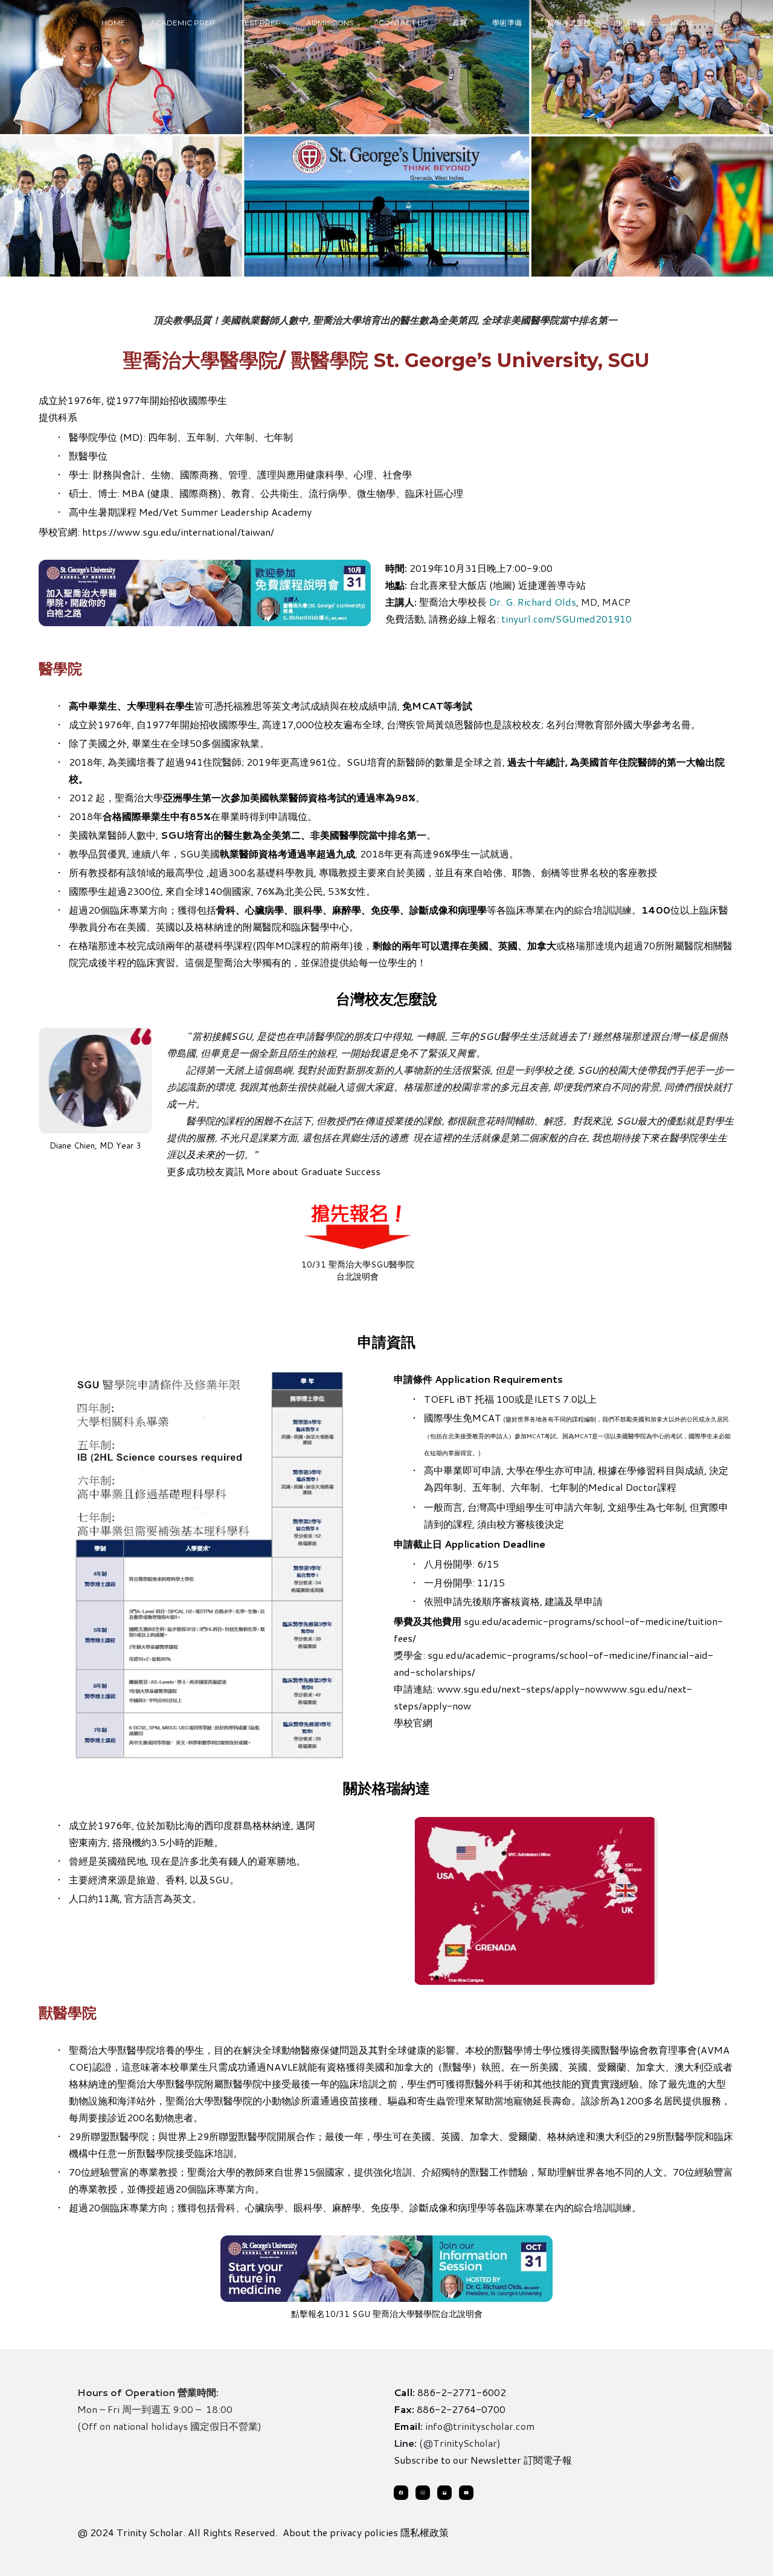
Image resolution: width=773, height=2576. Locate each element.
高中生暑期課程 (103, 512)
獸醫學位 (88, 456)
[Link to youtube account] (466, 2493)
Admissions (330, 23)
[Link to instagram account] (423, 2493)
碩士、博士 (93, 493)
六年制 (525, 1487)
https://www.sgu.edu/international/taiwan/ (178, 532)
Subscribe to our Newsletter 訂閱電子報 (483, 2460)
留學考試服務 (569, 23)
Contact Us (403, 23)
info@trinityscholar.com (480, 2426)
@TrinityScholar (460, 2443)
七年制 (564, 1487)
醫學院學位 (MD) (106, 437)
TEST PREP (261, 23)
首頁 (460, 23)
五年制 (487, 1487)
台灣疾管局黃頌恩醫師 (435, 724)
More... (685, 23)
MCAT (487, 1418)
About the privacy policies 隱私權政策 (366, 2532)
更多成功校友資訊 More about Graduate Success (274, 1171)
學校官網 (413, 1722)
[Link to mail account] (444, 2493)
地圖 (502, 585)
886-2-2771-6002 (462, 2392)
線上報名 (477, 619)
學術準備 (507, 23)
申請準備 (630, 23)
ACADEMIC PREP (183, 23)
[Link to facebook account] (401, 2493)
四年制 (448, 1487)
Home (113, 23)
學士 (79, 474)
